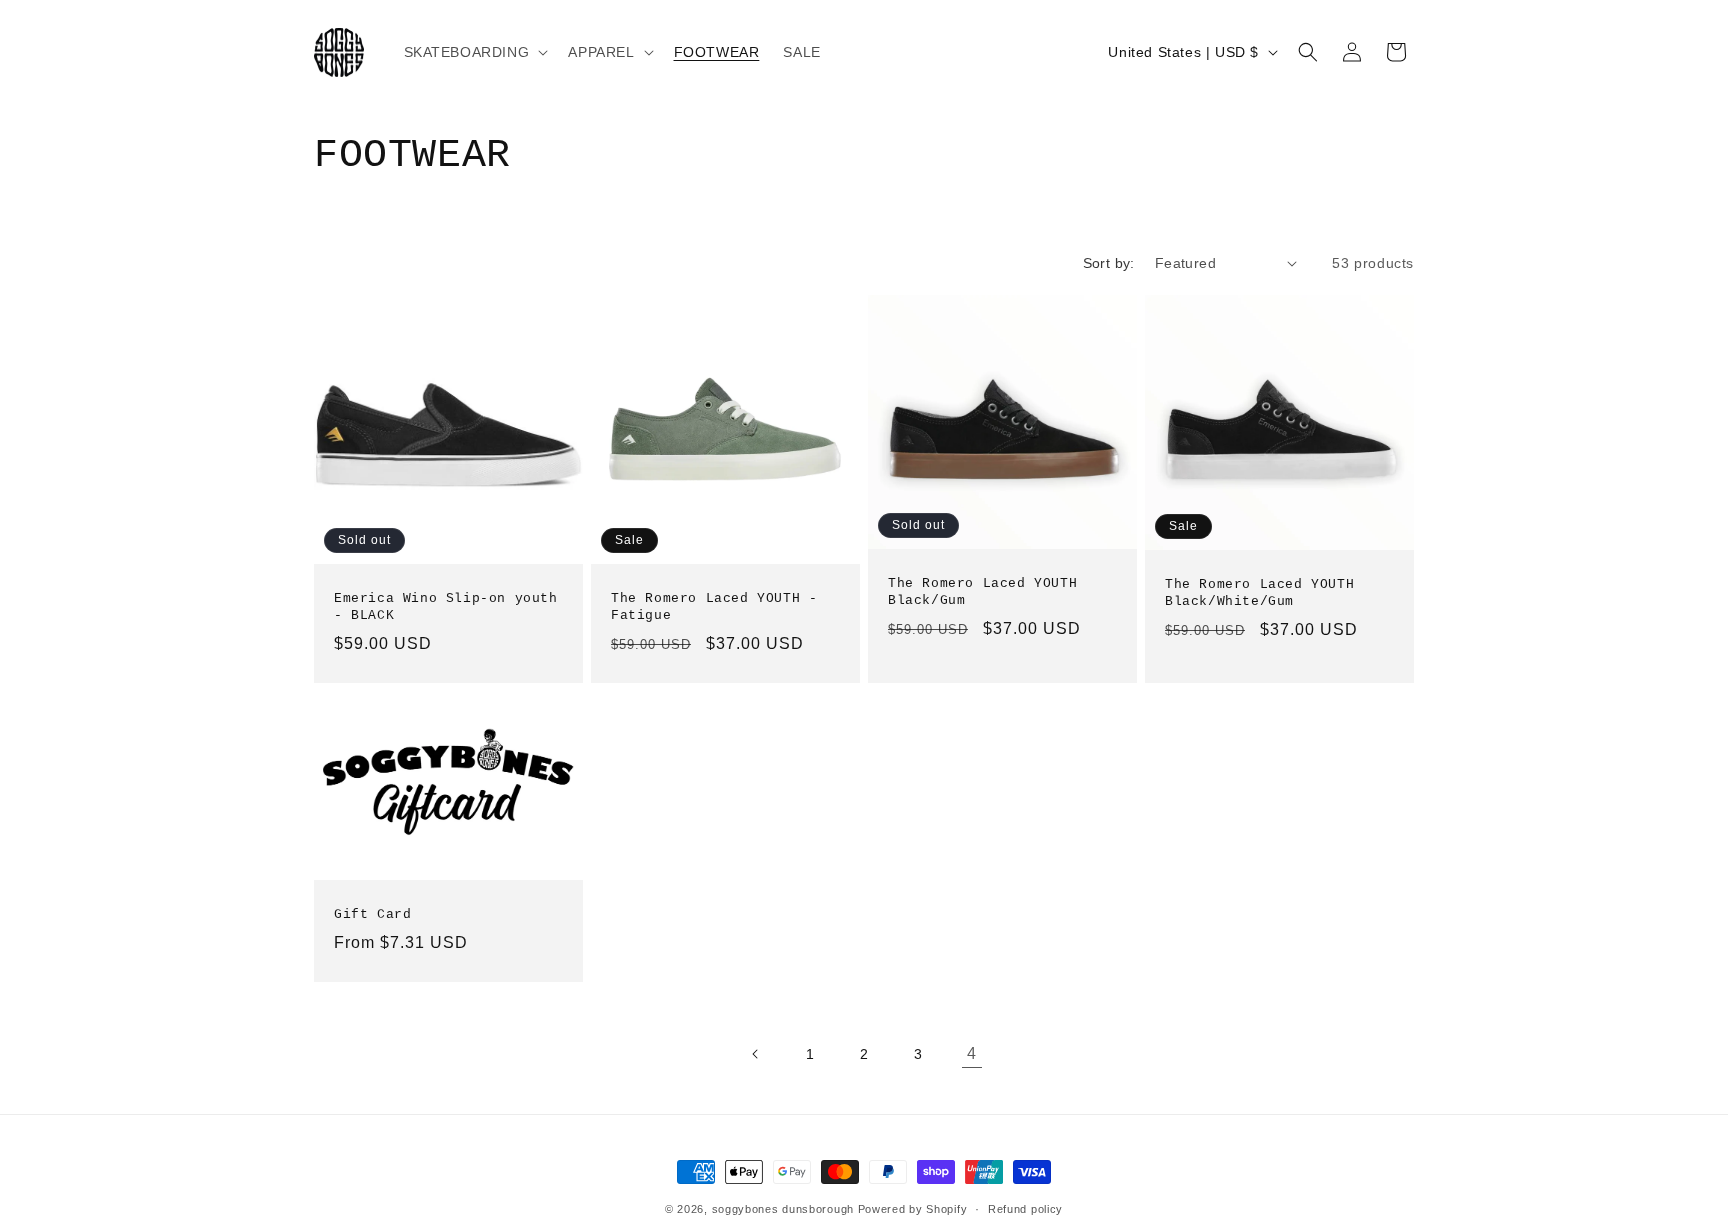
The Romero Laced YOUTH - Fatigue (714, 607)
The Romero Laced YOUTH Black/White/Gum (1259, 592)
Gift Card (372, 914)
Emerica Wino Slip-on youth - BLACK (446, 607)
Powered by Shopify (913, 1209)
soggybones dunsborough (783, 1209)
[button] (474, 52)
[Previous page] (756, 1054)
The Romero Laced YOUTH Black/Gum (982, 592)
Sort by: (1109, 263)
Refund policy (1025, 1208)
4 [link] (972, 1053)
